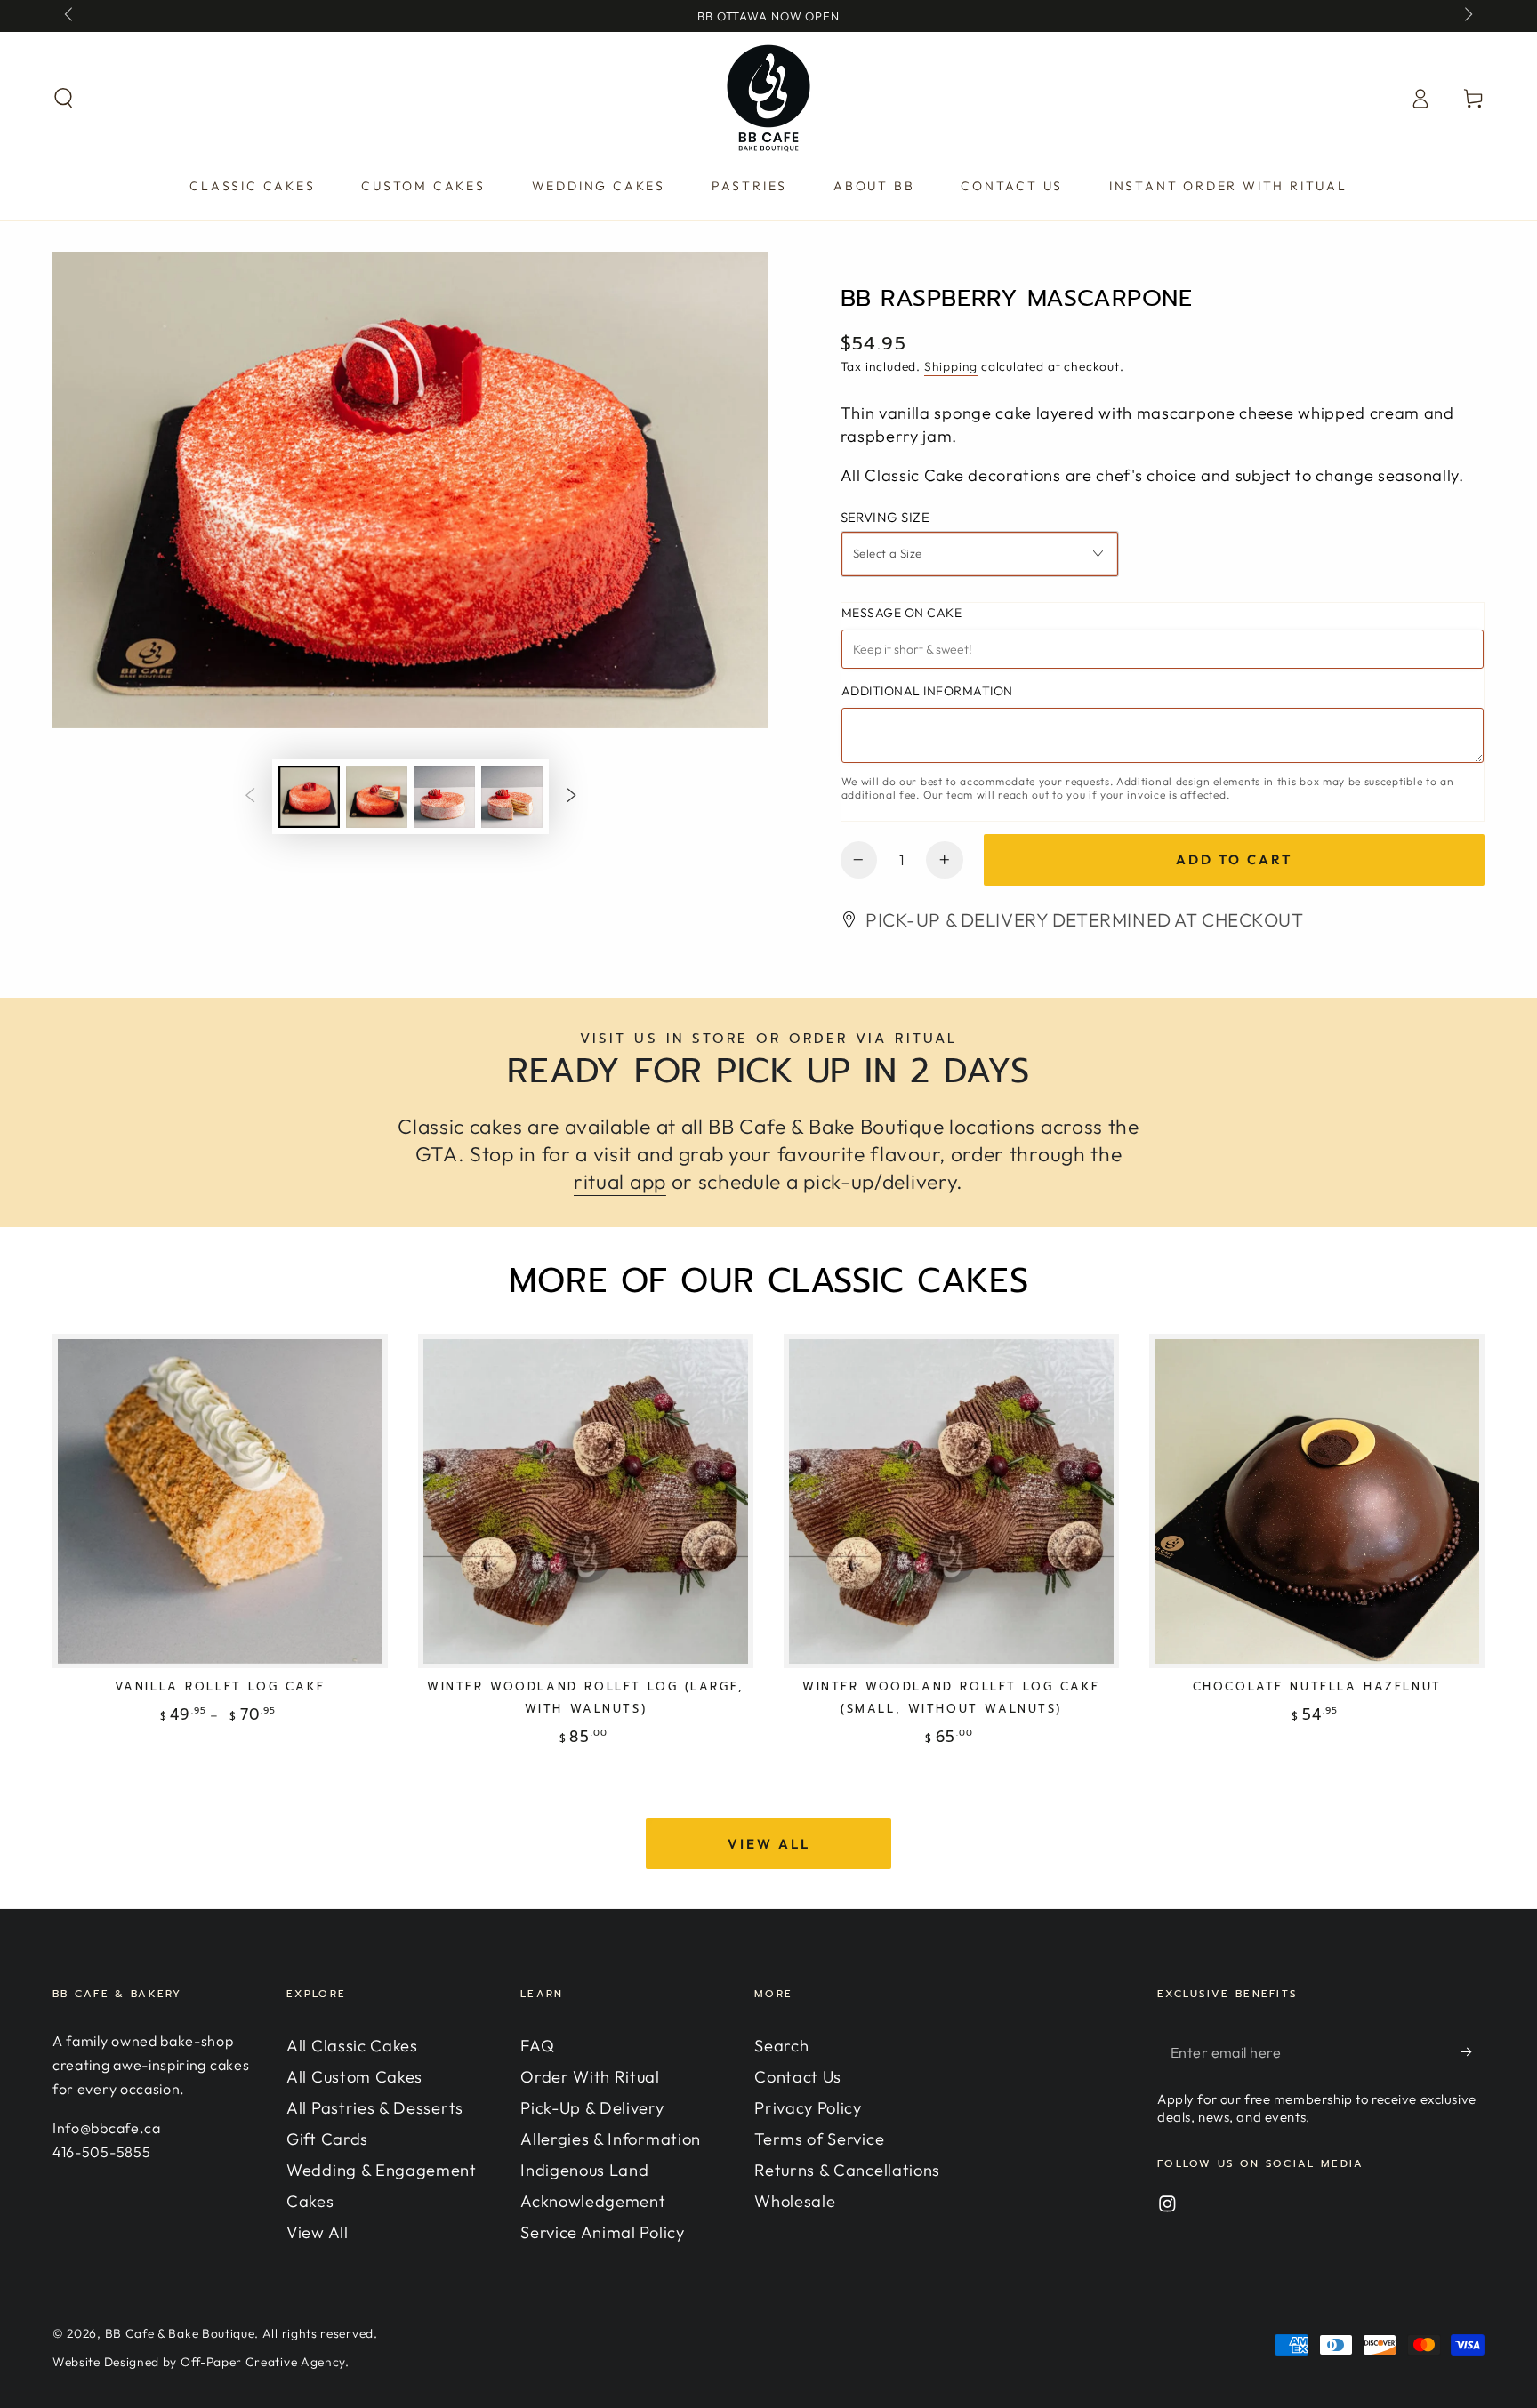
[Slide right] (1467, 16)
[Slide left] (70, 16)
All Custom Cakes (354, 2077)
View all (769, 1844)
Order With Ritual (590, 2077)
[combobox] (980, 554)
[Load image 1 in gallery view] (309, 797)
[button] (64, 98)
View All (318, 2232)
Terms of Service (819, 2139)
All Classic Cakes (352, 2046)
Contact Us (798, 2077)
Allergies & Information (611, 2139)
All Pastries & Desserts (375, 2108)
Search (781, 2046)
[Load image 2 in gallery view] (377, 797)
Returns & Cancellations (847, 2170)
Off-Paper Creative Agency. (265, 2362)
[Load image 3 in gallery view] (444, 797)
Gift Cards (327, 2139)
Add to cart (1234, 859)
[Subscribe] (1473, 2052)
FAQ (537, 2046)
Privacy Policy (808, 2108)
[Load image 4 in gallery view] (512, 797)
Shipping (951, 366)
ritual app (620, 1181)
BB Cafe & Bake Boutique (180, 2333)
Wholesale (795, 2201)
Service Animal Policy (603, 2232)
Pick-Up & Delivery (592, 2108)
